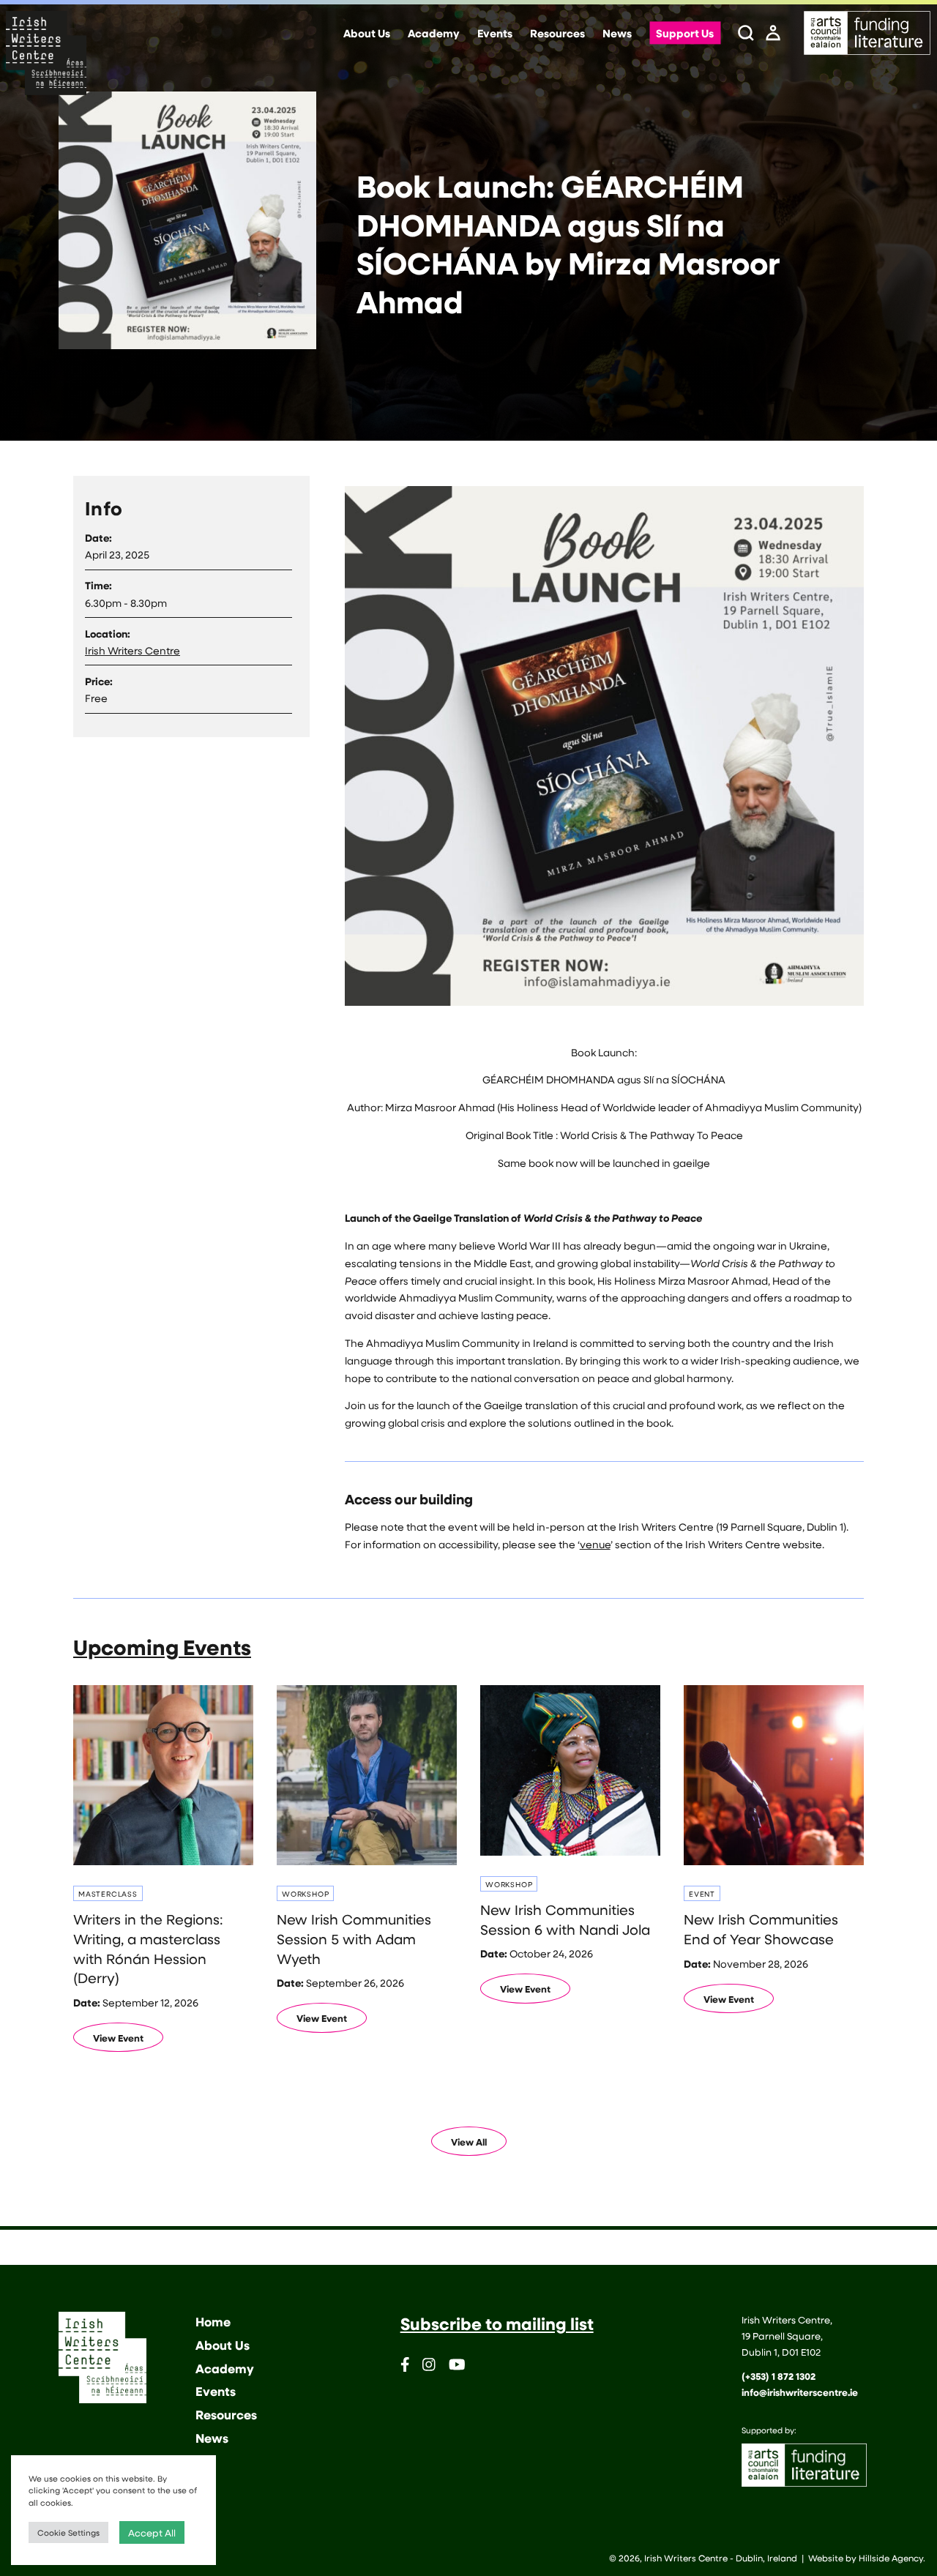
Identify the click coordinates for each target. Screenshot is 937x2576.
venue (595, 1544)
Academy (434, 34)
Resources (557, 34)
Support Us (685, 34)
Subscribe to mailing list (497, 2323)
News (617, 34)
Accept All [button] (152, 2532)
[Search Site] (746, 34)
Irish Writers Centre (132, 650)
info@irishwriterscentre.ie (800, 2392)
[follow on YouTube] (457, 2367)
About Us (367, 34)
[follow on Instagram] (429, 2367)
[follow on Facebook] (405, 2367)
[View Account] (773, 34)
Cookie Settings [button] (68, 2532)
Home (213, 2322)
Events (495, 34)
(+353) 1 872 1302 (779, 2376)
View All (469, 2142)
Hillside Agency (891, 2558)
